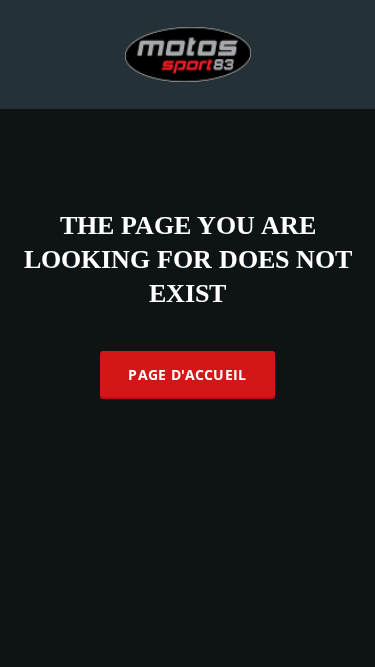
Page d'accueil (187, 374)
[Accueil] (188, 52)
